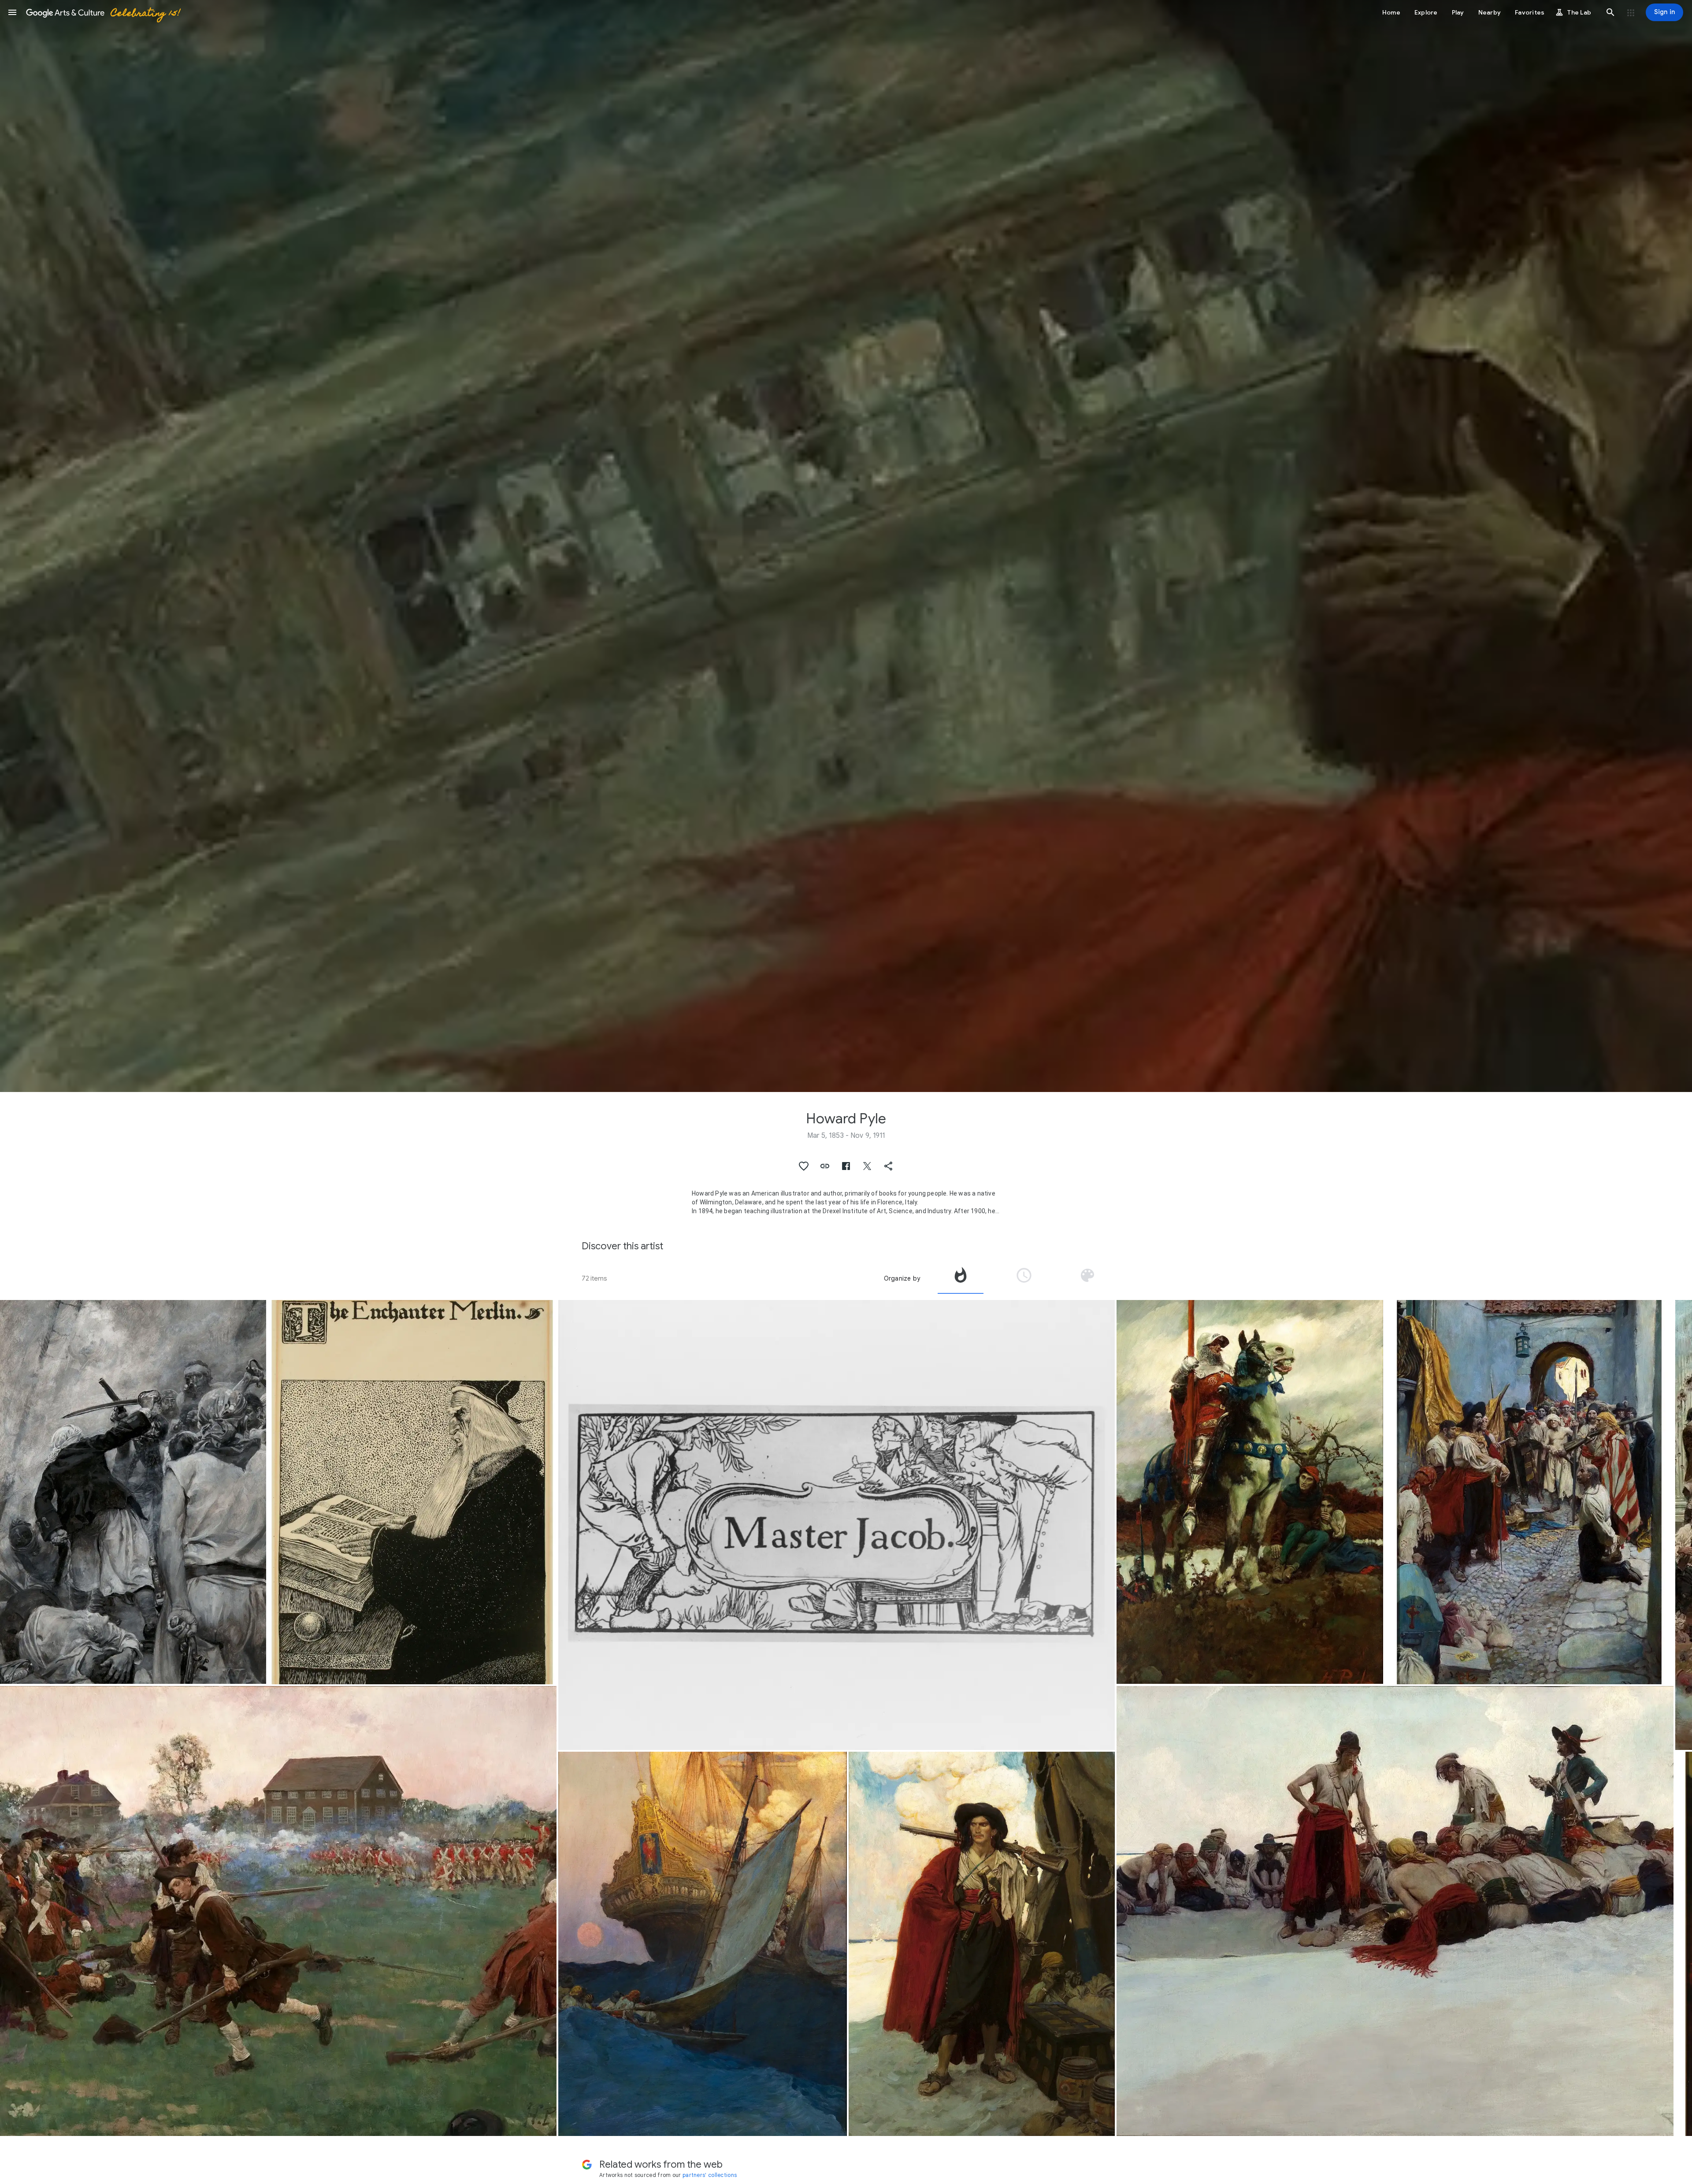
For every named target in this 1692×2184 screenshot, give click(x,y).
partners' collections (710, 2175)
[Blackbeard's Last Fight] (133, 1492)
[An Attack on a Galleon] (703, 1944)
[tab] (961, 1278)
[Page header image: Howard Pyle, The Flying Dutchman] (846, 546)
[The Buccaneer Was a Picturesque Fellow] (982, 1944)
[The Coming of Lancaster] (1250, 1492)
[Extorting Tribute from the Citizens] (1529, 1492)
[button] (12, 12)
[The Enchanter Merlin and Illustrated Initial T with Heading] (412, 1492)
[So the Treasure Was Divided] (1395, 1911)
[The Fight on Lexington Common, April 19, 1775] (278, 1911)
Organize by (902, 1278)
